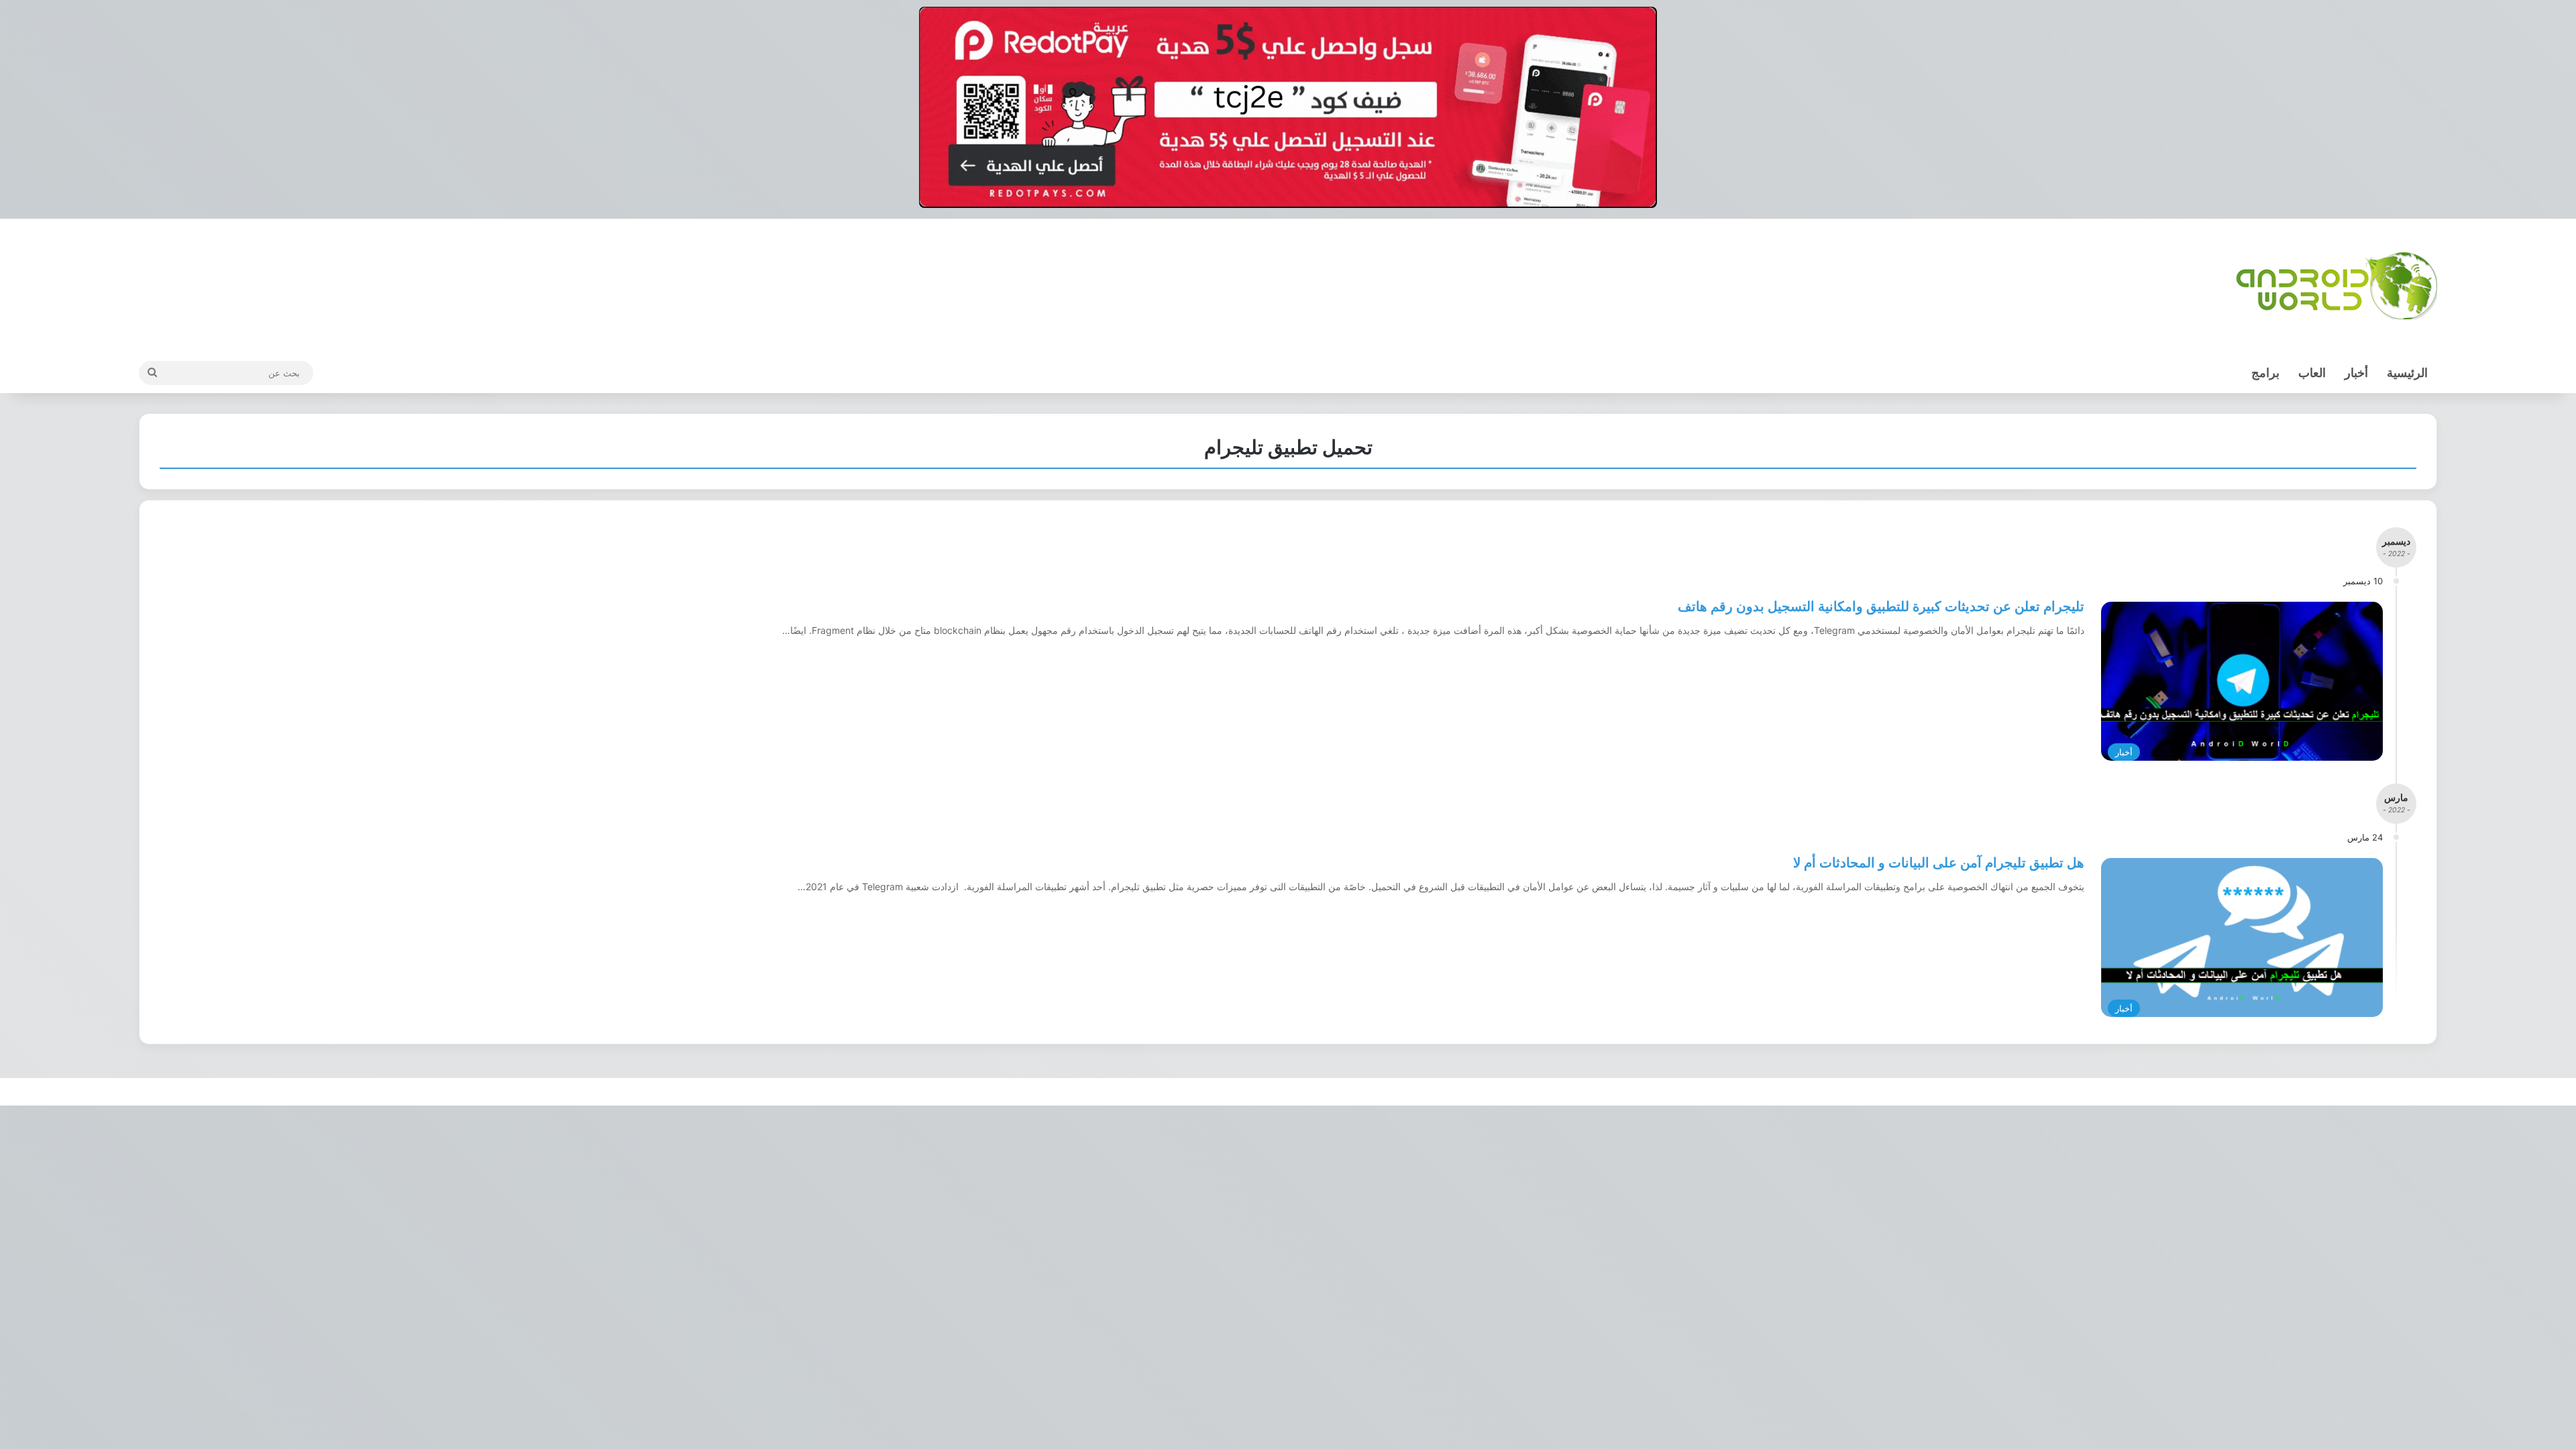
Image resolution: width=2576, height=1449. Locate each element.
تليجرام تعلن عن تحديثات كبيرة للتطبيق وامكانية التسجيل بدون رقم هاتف (1881, 606)
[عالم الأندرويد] (2337, 286)
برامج (2265, 373)
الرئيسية (2407, 373)
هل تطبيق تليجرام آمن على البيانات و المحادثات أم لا (1939, 863)
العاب (2312, 373)
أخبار (2356, 373)
